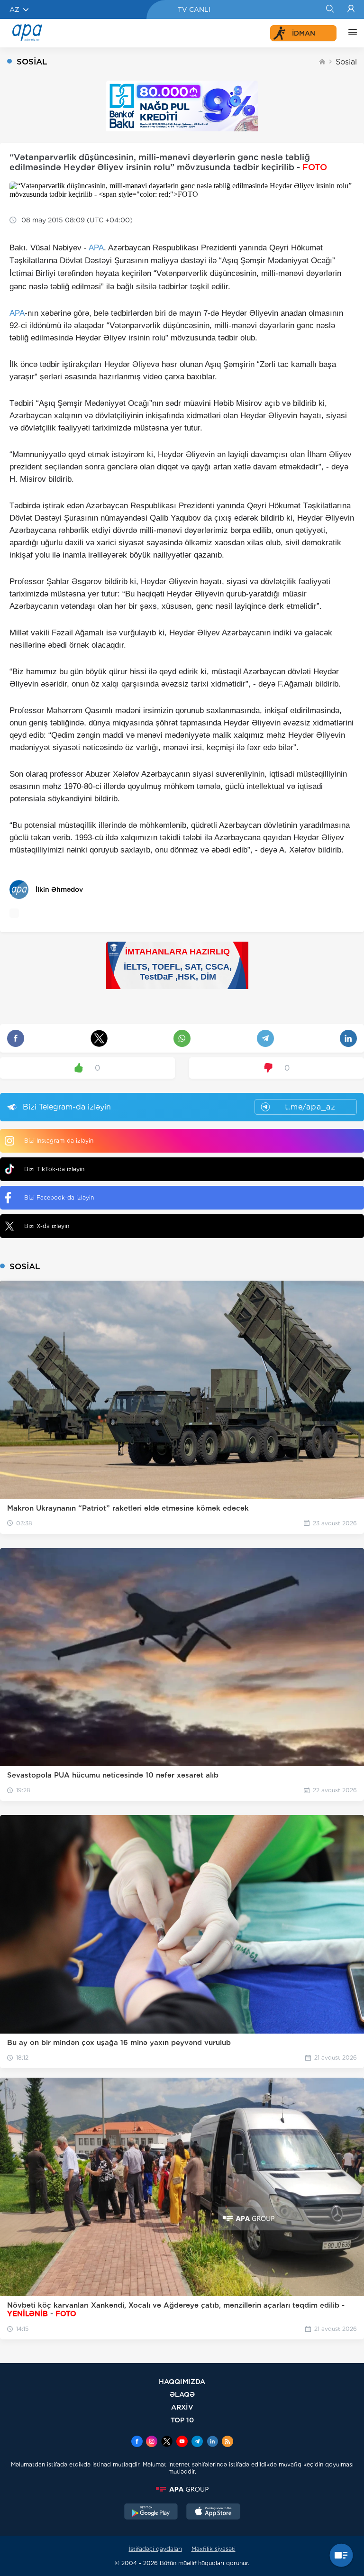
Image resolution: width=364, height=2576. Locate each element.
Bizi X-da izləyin (47, 1226)
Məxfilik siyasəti (214, 2549)
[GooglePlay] (151, 2512)
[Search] (330, 9)
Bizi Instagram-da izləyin (59, 1141)
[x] (167, 2442)
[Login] (351, 9)
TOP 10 (182, 2420)
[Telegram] (197, 2442)
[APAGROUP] (182, 2489)
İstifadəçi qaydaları (155, 2549)
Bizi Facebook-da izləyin (59, 1197)
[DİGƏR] (350, 33)
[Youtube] (182, 2442)
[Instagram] (152, 2442)
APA (96, 248)
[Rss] (227, 2442)
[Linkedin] (212, 2442)
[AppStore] (213, 2512)
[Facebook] (137, 2442)
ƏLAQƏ (182, 2394)
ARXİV (182, 2407)
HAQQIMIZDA (182, 2381)
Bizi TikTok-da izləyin (54, 1169)
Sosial (346, 62)
